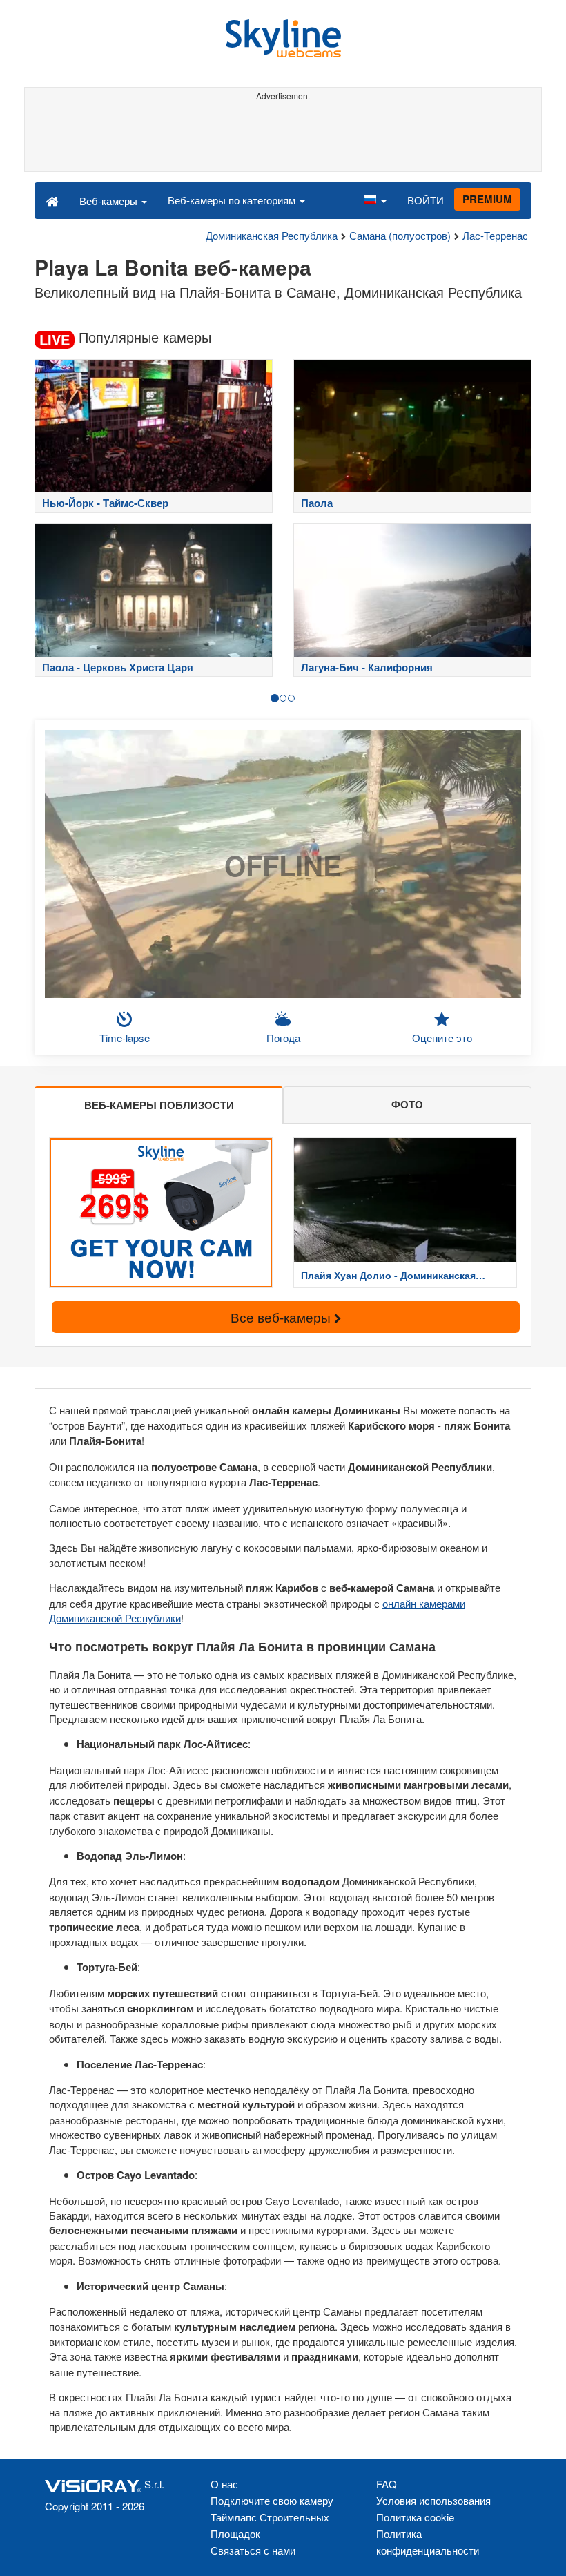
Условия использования (433, 2500)
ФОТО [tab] (407, 1104)
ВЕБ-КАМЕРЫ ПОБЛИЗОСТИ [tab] (159, 1105)
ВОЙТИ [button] (426, 200)
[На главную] (52, 200)
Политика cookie (415, 2517)
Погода (283, 1038)
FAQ (387, 2484)
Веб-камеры (110, 201)
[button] (375, 200)
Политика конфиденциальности (428, 2542)
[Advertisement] (283, 137)
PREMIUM (487, 199)
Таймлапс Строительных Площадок (270, 2525)
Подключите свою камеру (272, 2500)
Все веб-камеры (282, 1317)
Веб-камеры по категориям (233, 200)
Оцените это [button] (442, 1038)
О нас (224, 2484)
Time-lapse (125, 1038)
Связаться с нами (253, 2550)
